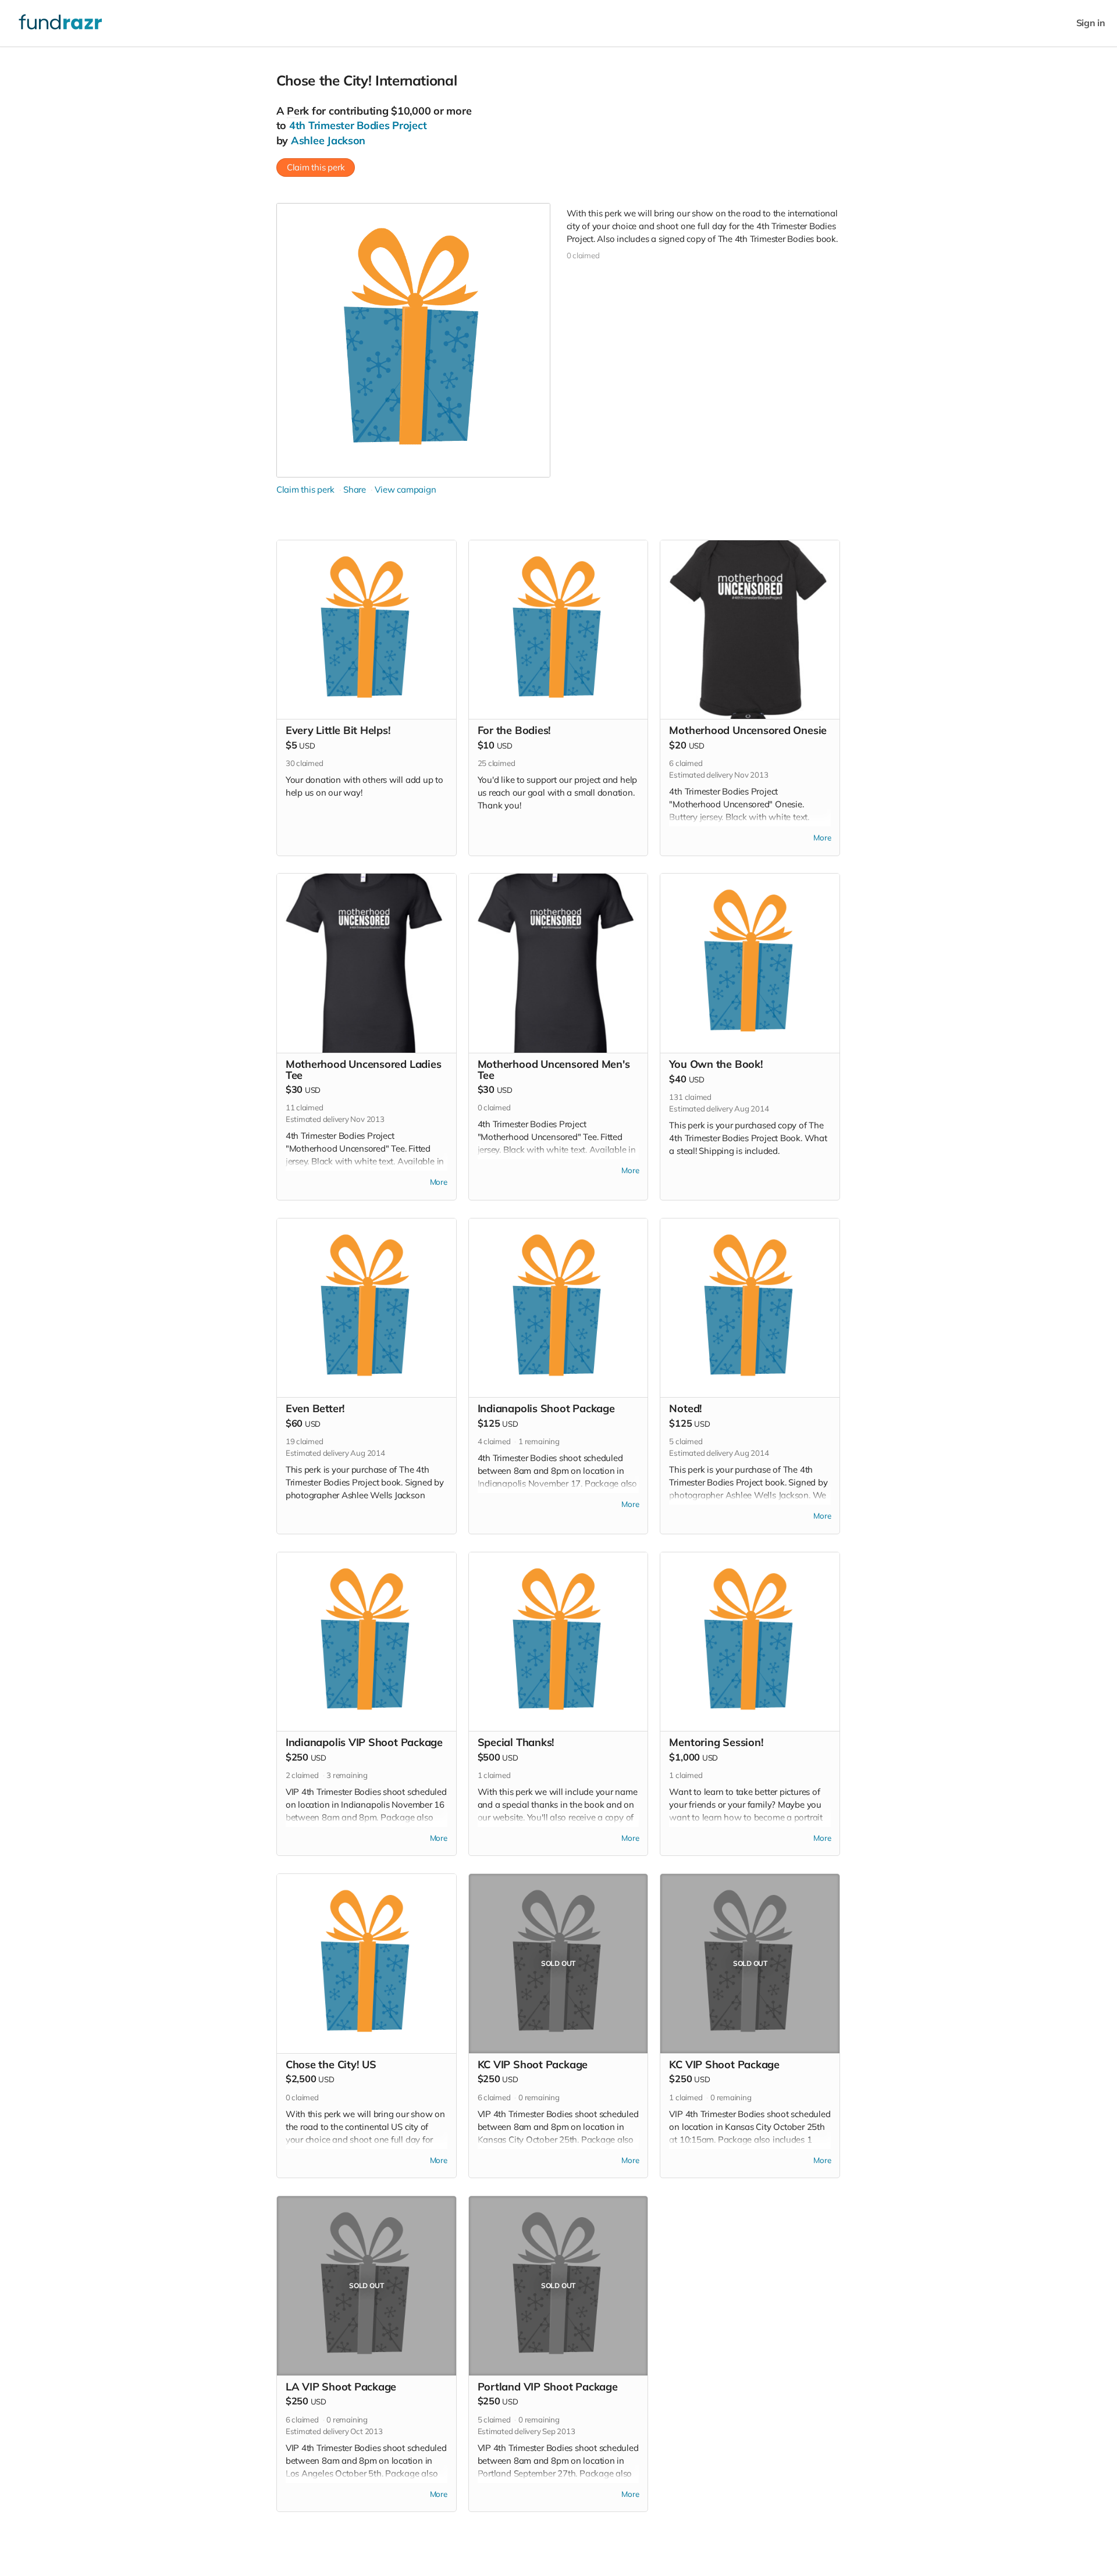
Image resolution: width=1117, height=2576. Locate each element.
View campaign (405, 489)
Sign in (1091, 23)
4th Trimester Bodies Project (358, 125)
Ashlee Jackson (328, 140)
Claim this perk (316, 167)
